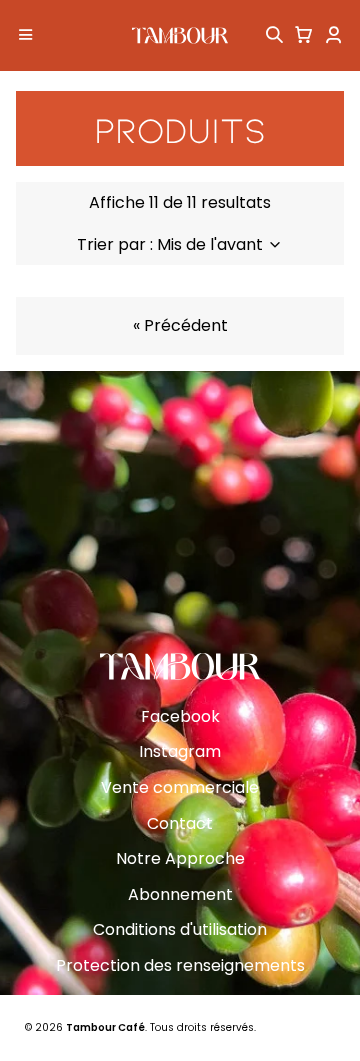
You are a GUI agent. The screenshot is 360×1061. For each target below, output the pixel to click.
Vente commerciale (180, 787)
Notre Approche (180, 858)
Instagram (180, 751)
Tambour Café (105, 1027)
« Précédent (180, 325)
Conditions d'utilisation (180, 929)
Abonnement (180, 894)
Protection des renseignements (180, 965)
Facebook (180, 716)
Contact (180, 823)
